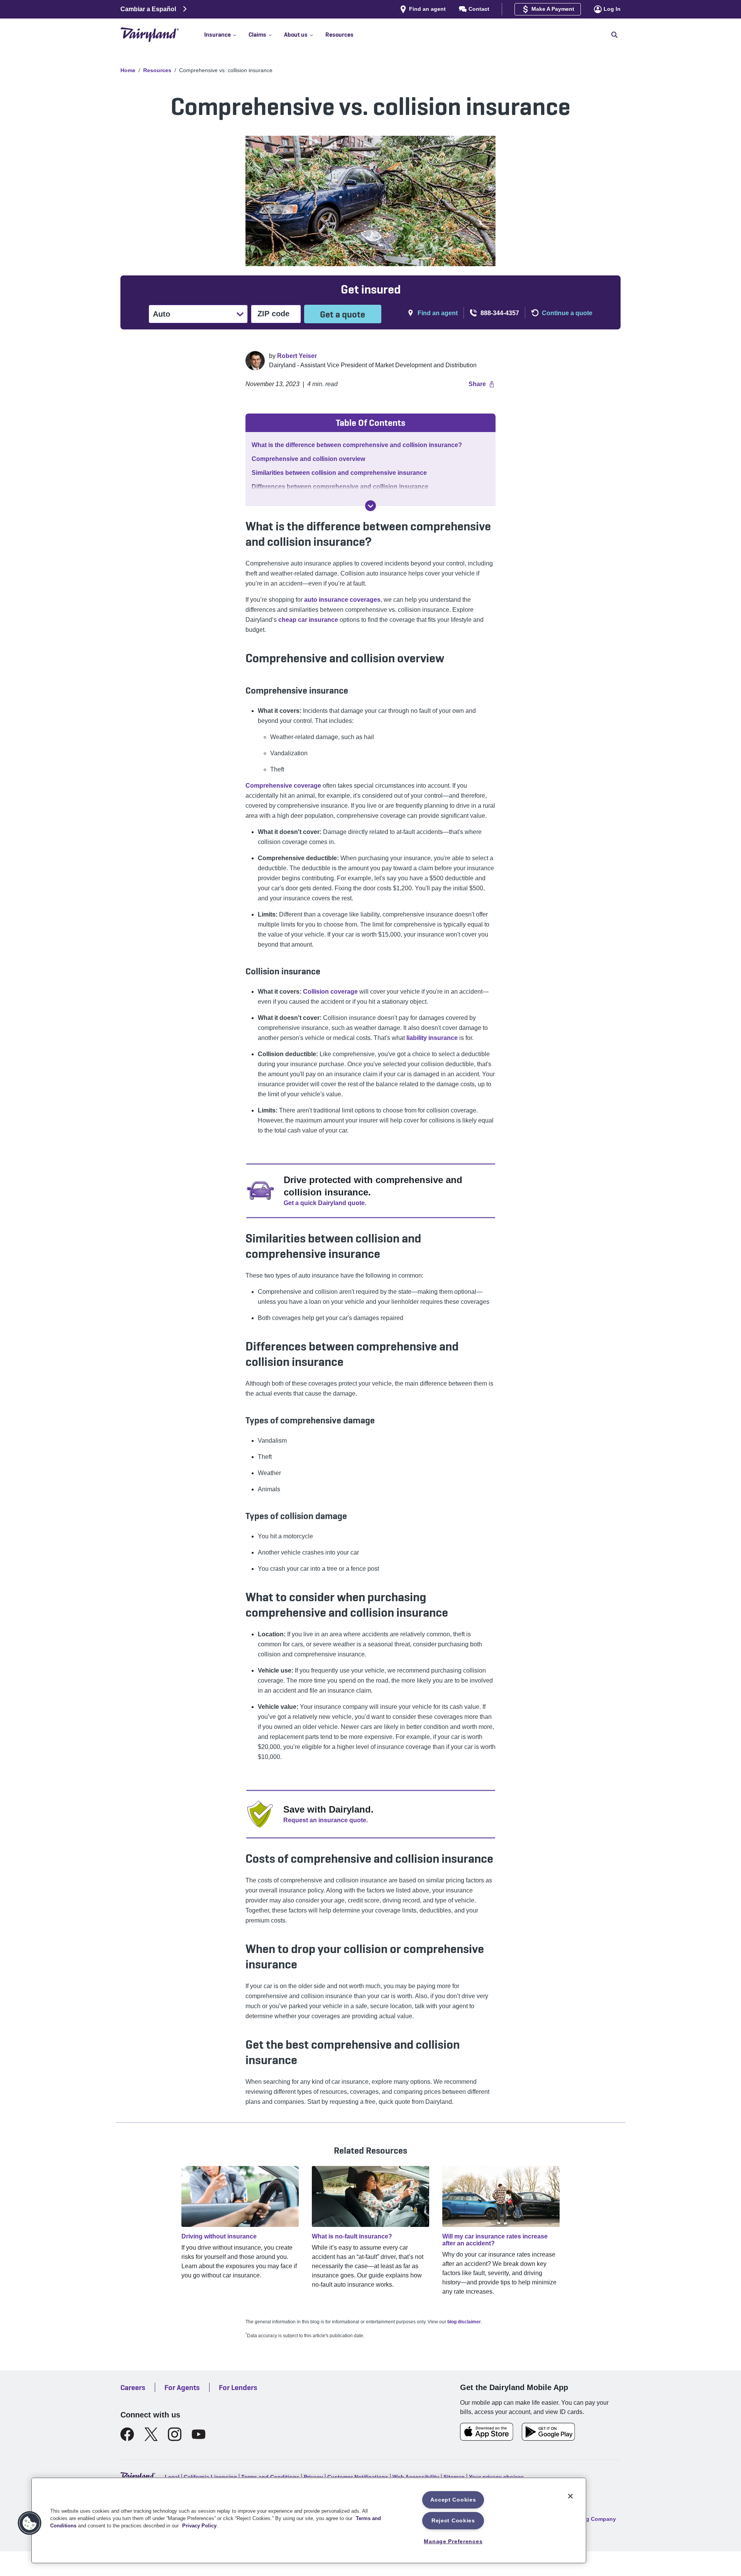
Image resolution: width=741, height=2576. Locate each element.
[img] (370, 506)
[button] (226, 35)
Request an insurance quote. (326, 1820)
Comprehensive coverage (283, 786)
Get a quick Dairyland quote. (325, 1203)
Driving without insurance (219, 2236)
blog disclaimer (464, 2322)
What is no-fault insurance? (352, 2236)
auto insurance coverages (342, 600)
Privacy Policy (199, 2526)
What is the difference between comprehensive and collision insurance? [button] (357, 445)
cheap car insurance (308, 620)
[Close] (570, 2496)
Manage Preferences (453, 2541)
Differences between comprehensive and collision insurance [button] (340, 487)
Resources (157, 70)
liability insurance (432, 1038)
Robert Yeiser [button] (297, 356)
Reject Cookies (453, 2520)
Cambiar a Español (148, 9)
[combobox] (154, 314)
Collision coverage (330, 992)
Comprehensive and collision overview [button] (308, 459)
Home (128, 70)
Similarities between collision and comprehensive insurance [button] (339, 473)
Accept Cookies (453, 2500)
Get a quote (343, 314)
